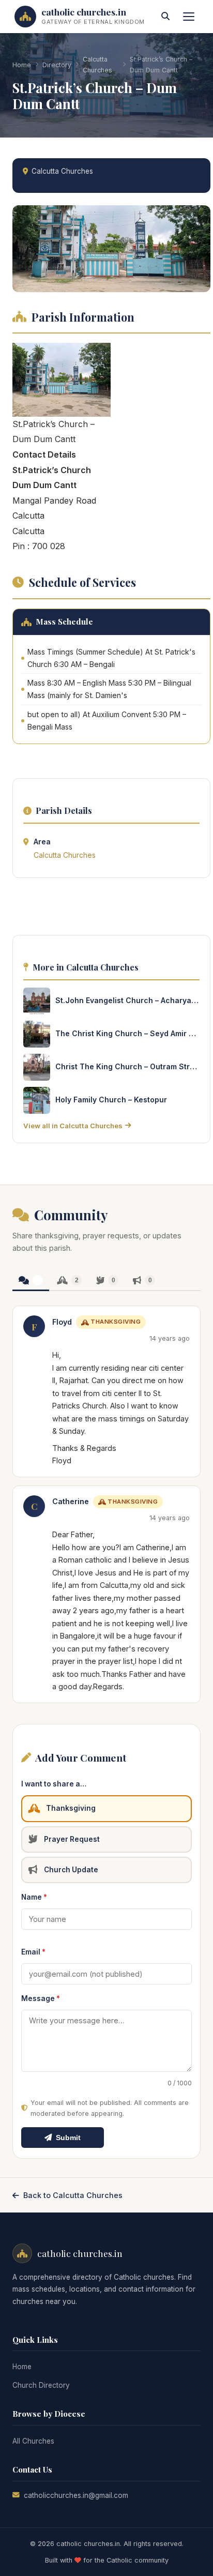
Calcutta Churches (97, 65)
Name (34, 1897)
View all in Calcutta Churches (73, 1126)
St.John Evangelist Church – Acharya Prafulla (127, 1000)
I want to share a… (54, 1784)
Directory (57, 65)
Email (33, 1952)
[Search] (165, 17)
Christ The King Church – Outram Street (127, 1066)
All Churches (33, 2441)
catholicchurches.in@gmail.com (76, 2495)
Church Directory (41, 2385)
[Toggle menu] (189, 17)
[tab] (31, 1281)
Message (41, 1998)
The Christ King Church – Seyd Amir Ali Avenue (127, 1033)
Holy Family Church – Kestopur (111, 1100)
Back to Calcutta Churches (73, 2195)
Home (22, 65)
